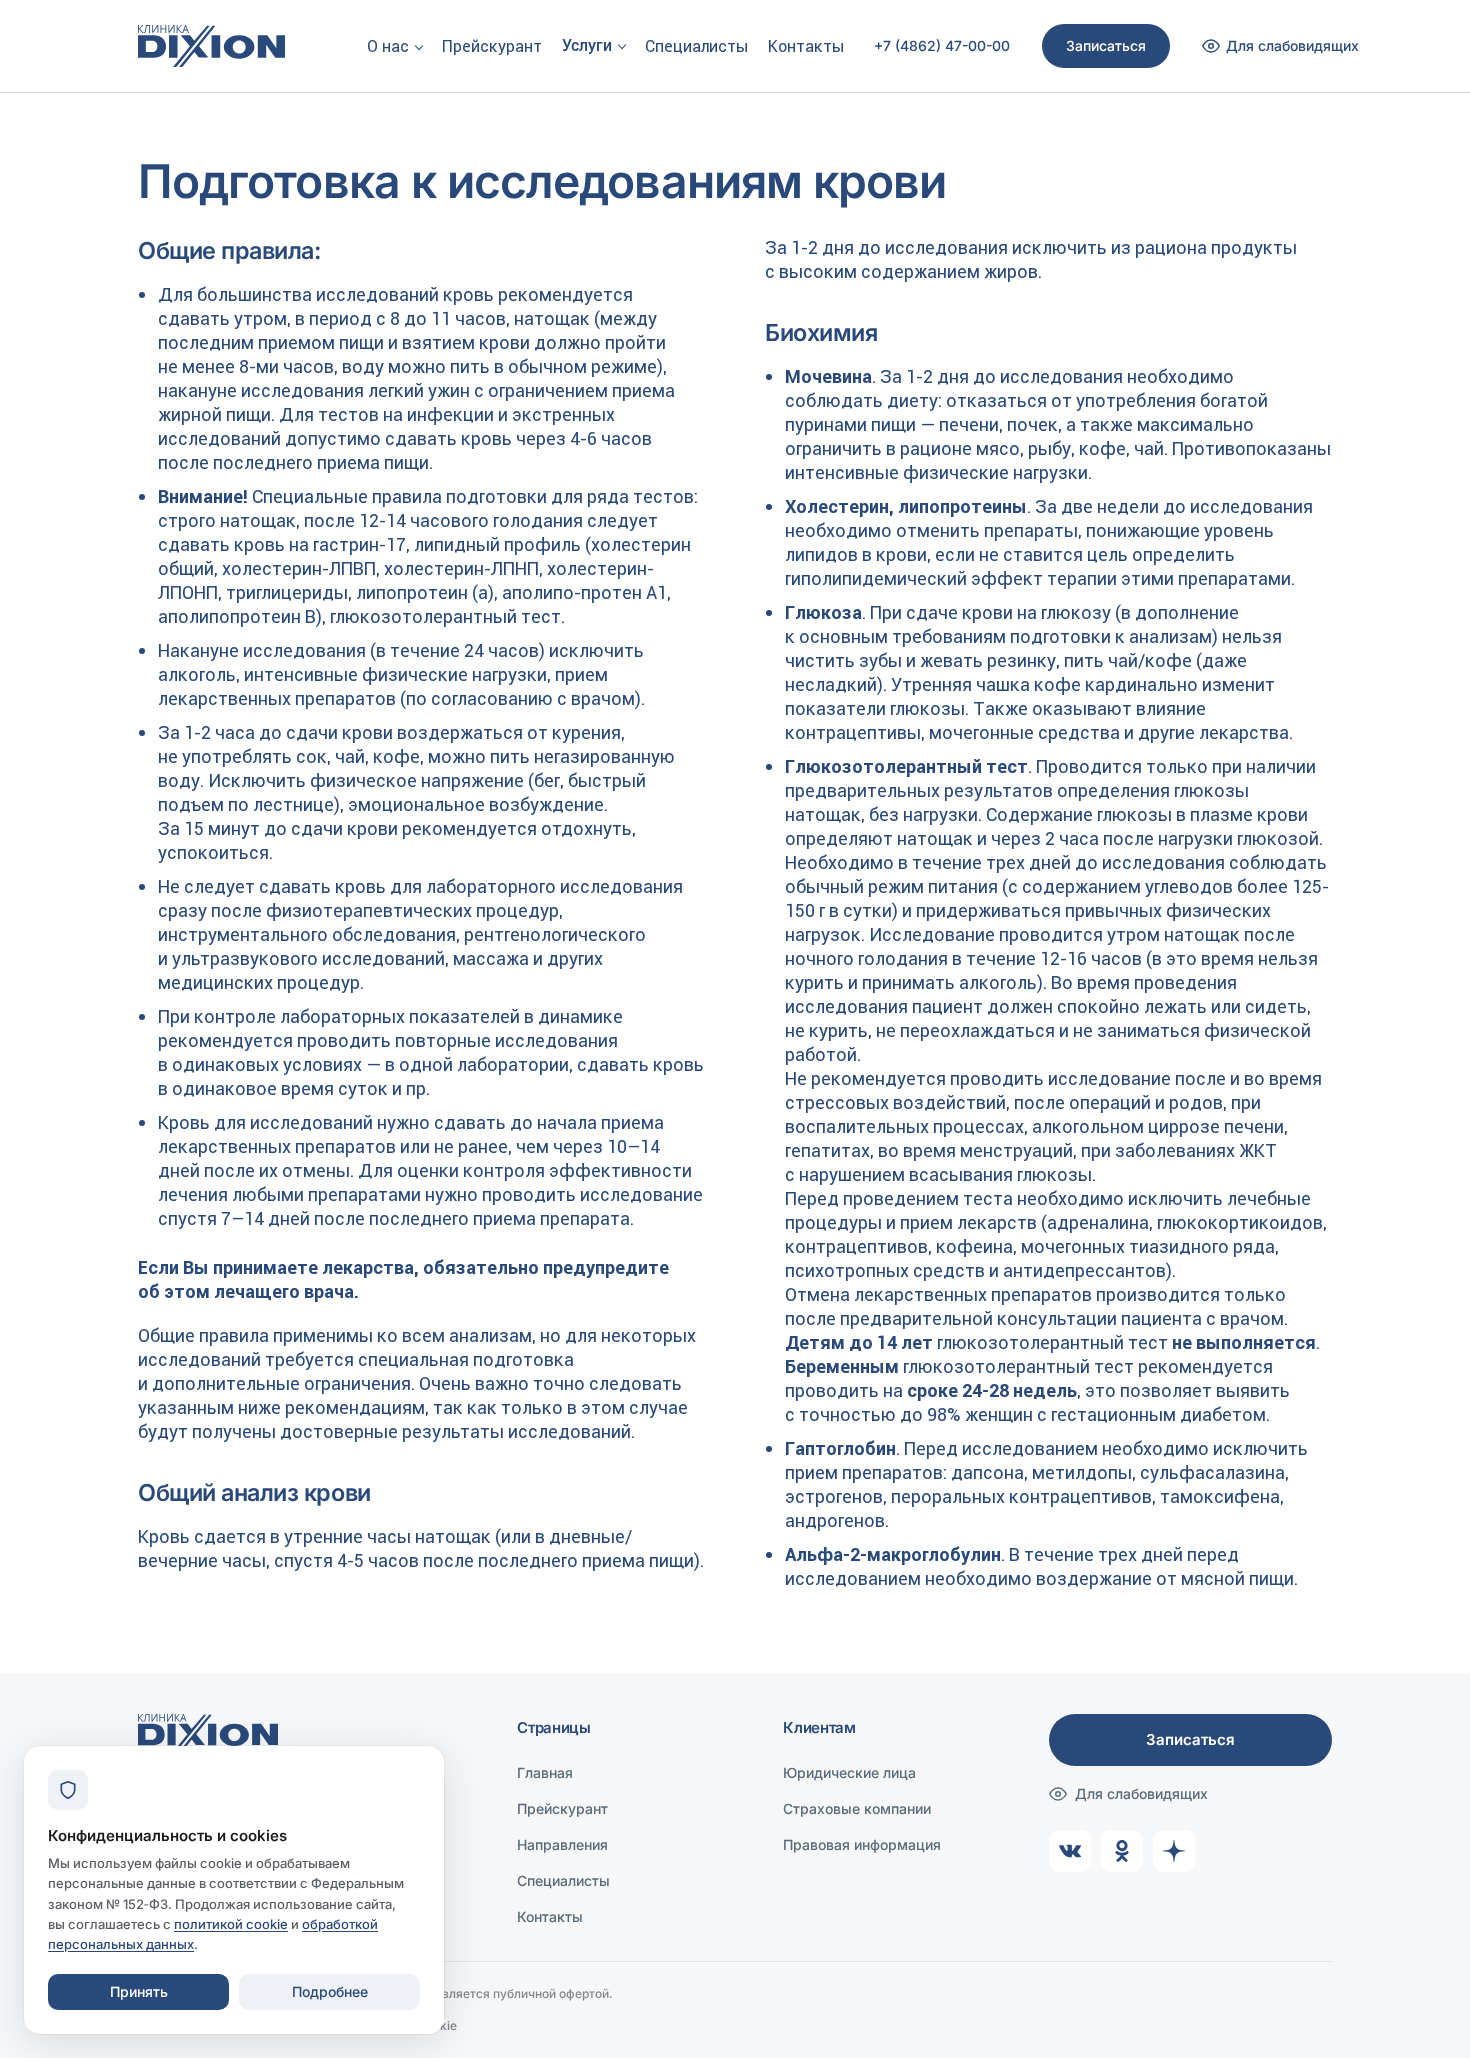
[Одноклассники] (1122, 1851)
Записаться (1106, 45)
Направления (562, 1844)
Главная (545, 1772)
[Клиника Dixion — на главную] (211, 46)
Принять (139, 1991)
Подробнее (330, 1991)
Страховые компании (857, 1808)
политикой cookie (231, 1924)
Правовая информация (862, 1844)
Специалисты (696, 46)
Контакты (806, 46)
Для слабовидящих (1141, 1793)
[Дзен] (1174, 1851)
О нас (388, 46)
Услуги (587, 45)
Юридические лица (849, 1772)
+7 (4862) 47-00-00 (942, 46)
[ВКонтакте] (1070, 1851)
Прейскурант (492, 46)
